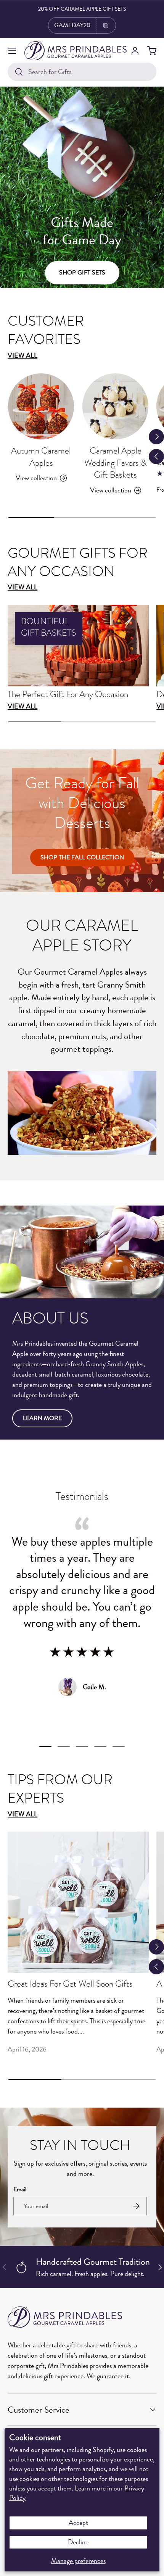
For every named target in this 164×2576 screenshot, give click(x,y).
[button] (152, 51)
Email (20, 2189)
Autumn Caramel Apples (41, 458)
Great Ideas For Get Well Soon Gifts (70, 1985)
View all (23, 355)
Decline (78, 2542)
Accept (78, 2523)
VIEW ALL (23, 1814)
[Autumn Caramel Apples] (41, 406)
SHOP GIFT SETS (82, 273)
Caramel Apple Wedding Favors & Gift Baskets (116, 464)
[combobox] (82, 72)
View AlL (23, 587)
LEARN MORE (42, 1418)
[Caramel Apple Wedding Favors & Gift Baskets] (115, 406)
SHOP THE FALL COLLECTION (82, 857)
